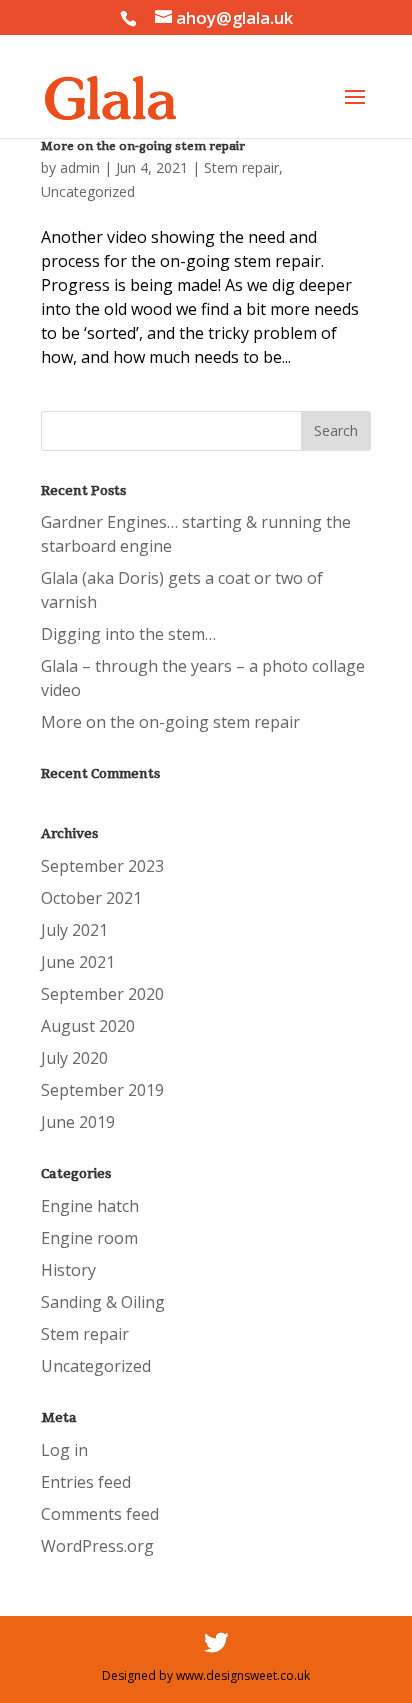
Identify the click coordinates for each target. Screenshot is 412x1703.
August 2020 (88, 1026)
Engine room (89, 1238)
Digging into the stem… (128, 634)
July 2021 (74, 930)
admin (80, 167)
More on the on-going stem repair (143, 146)
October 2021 (91, 898)
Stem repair (241, 167)
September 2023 (102, 866)
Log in (64, 1450)
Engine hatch (90, 1206)
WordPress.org (97, 1546)
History (68, 1270)
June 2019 (78, 1122)
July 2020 (74, 1058)
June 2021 (78, 962)
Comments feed (100, 1514)
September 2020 (102, 994)
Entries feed (86, 1482)
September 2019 (102, 1090)
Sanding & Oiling (103, 1302)
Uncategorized (88, 191)
